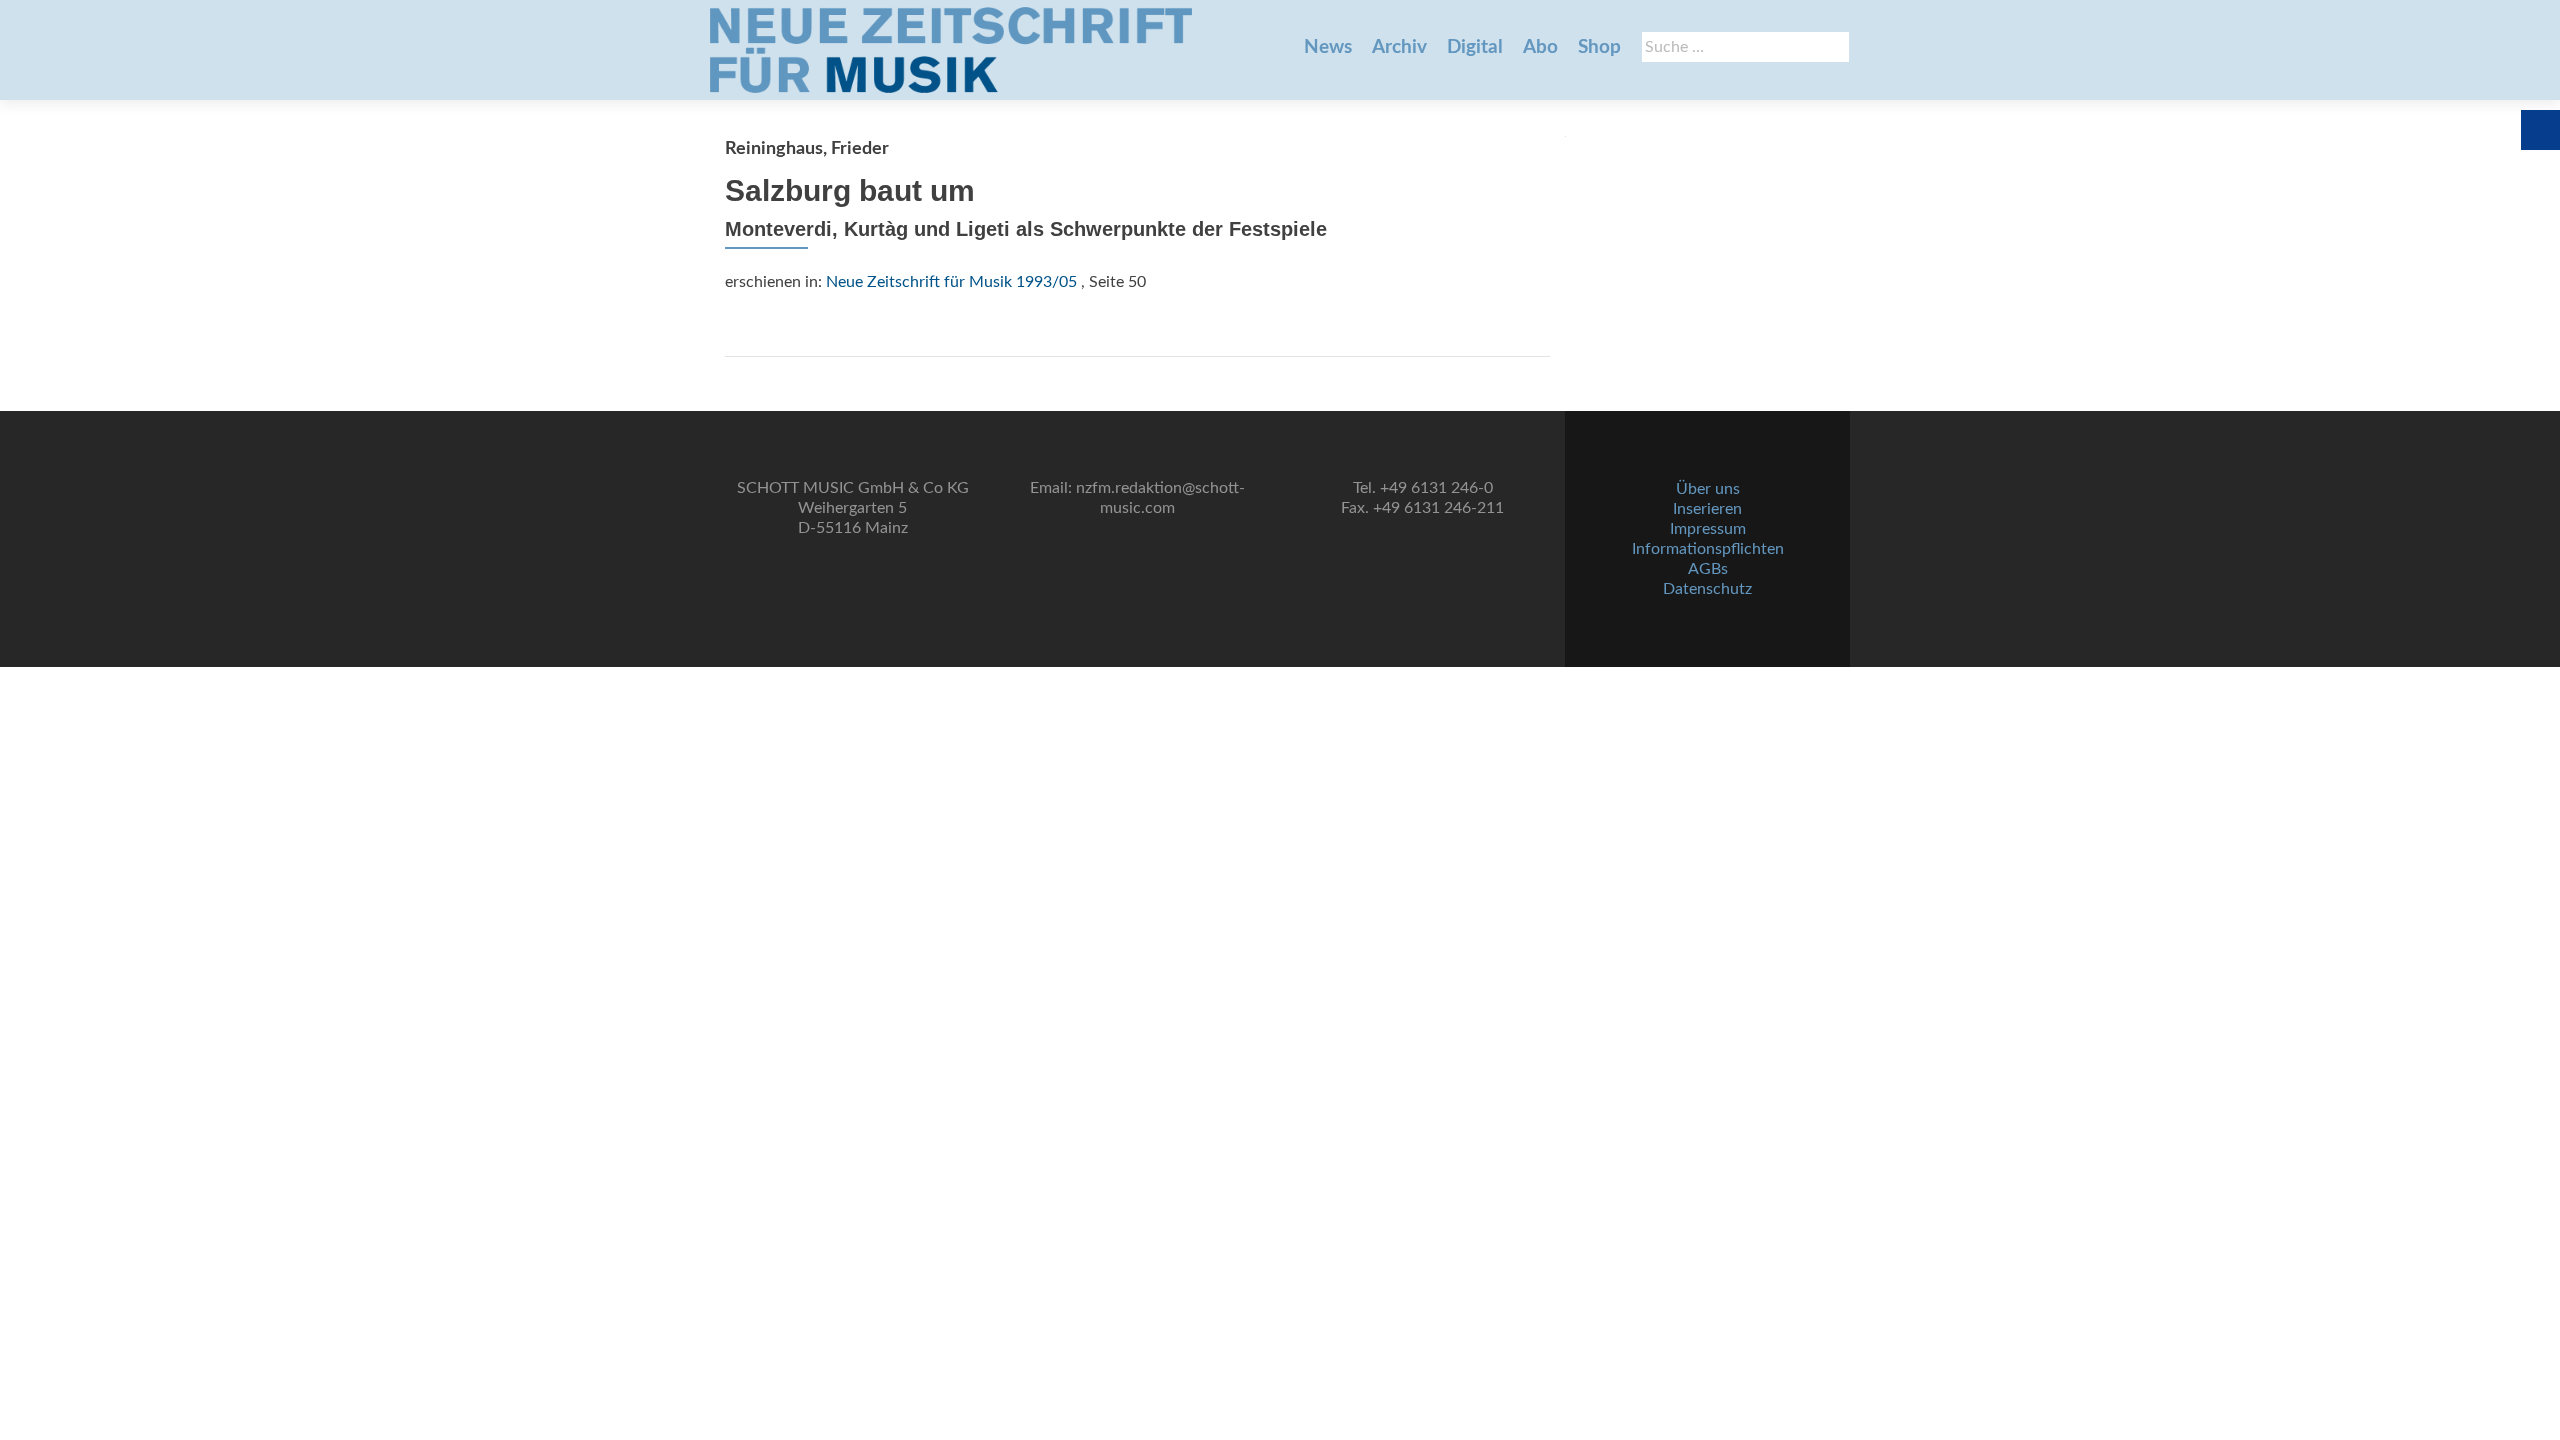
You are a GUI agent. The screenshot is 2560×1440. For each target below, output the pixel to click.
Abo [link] (1540, 47)
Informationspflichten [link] (1708, 549)
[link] (951, 50)
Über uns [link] (1708, 489)
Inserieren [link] (1707, 509)
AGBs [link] (1708, 569)
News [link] (1328, 47)
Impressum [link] (1708, 529)
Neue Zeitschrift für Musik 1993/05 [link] (951, 282)
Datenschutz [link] (1707, 589)
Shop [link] (1599, 47)
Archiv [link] (1399, 47)
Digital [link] (1475, 47)
